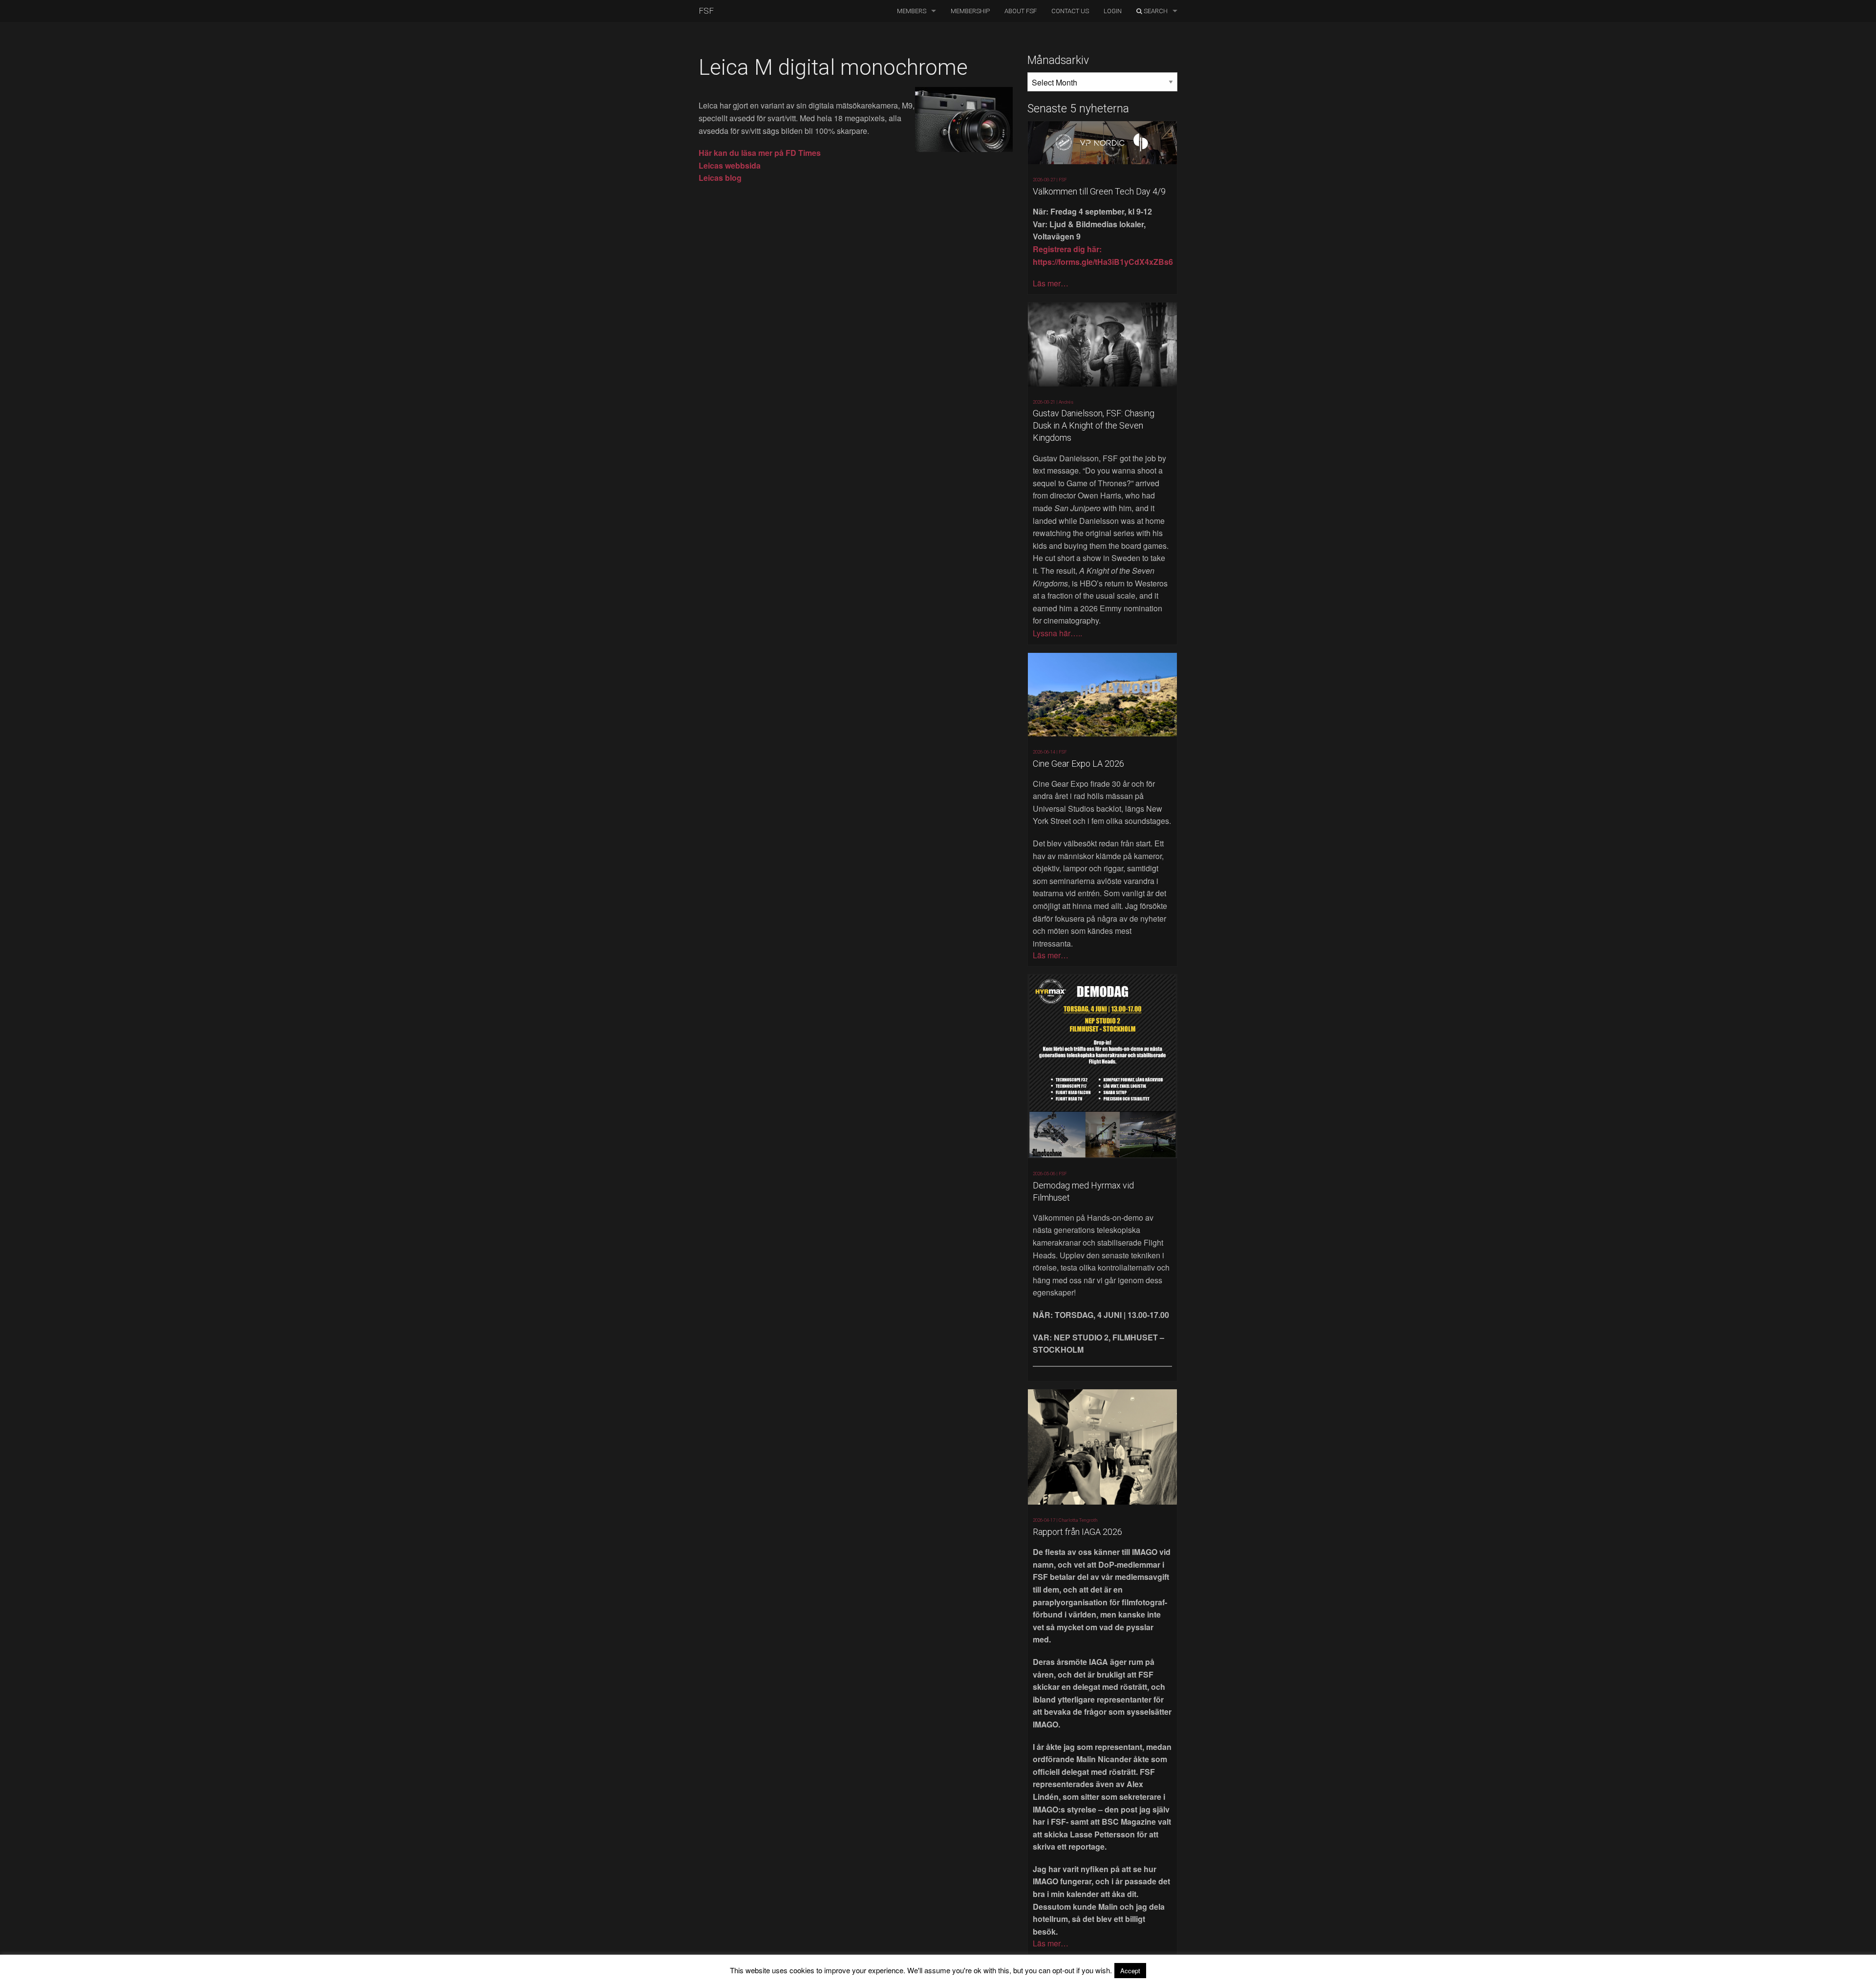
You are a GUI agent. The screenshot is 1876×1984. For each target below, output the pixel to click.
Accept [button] (1130, 1971)
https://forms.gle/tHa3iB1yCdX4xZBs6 (1103, 262)
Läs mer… (1051, 283)
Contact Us (1070, 11)
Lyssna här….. (1057, 633)
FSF (706, 11)
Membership (970, 11)
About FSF (1021, 11)
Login (1113, 11)
